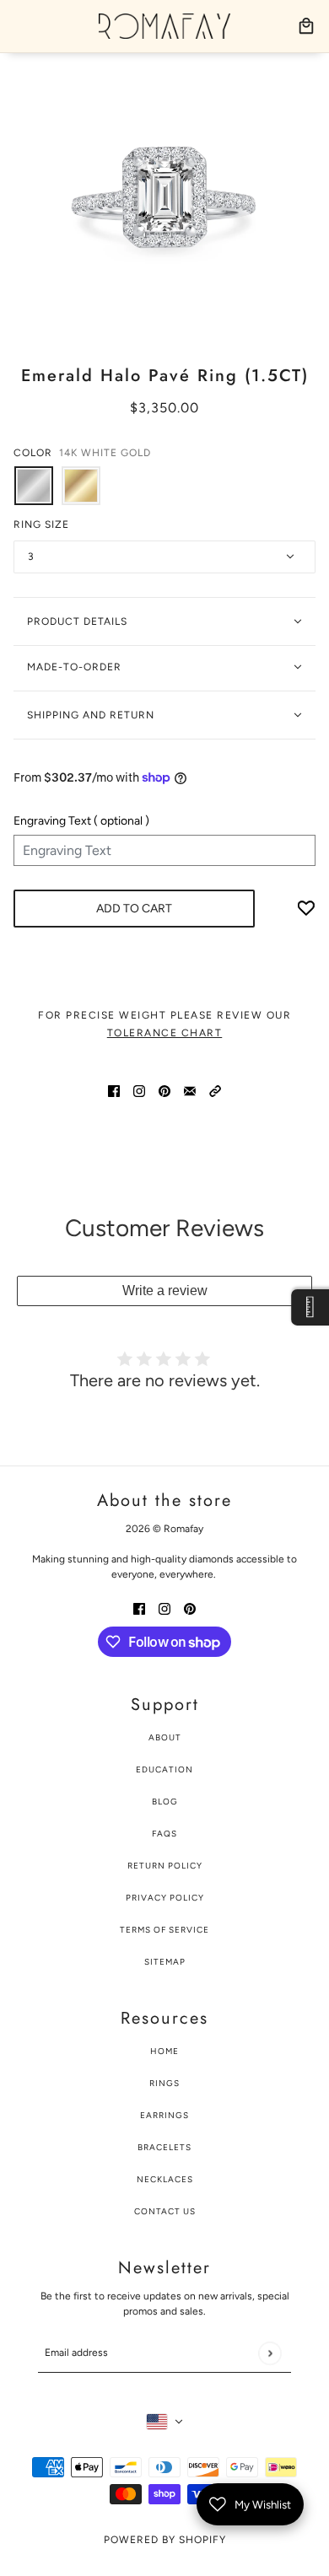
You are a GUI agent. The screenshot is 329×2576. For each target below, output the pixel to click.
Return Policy (165, 1866)
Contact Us (165, 2211)
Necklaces (165, 2179)
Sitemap (165, 1962)
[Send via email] (190, 1090)
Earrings (164, 2115)
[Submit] (270, 2353)
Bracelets (164, 2147)
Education (164, 1769)
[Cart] (306, 26)
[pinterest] (190, 1608)
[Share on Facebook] (114, 1090)
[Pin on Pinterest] (164, 1090)
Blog (165, 1802)
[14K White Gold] (34, 486)
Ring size (41, 524)
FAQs (164, 1834)
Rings (164, 2083)
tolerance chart (165, 1033)
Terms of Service (164, 1930)
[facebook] (139, 1608)
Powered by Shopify (165, 2540)
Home (164, 2051)
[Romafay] (164, 26)
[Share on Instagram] (139, 1090)
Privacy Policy (165, 1898)
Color (82, 453)
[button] (215, 1090)
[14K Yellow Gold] (81, 486)
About (165, 1737)
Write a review (165, 1291)
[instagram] (164, 1608)
